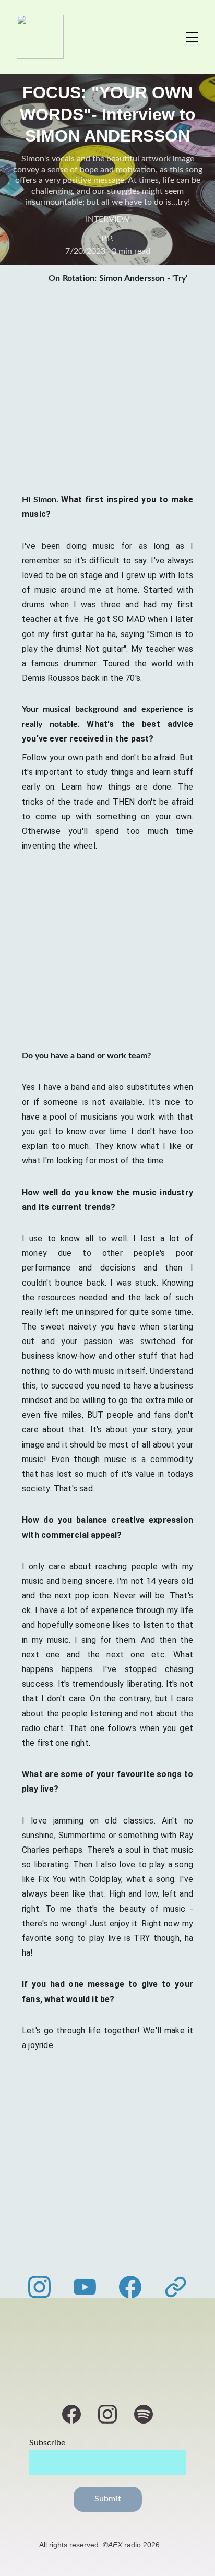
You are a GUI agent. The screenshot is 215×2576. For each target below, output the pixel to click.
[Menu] (192, 37)
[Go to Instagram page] (45, 2287)
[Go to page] (176, 2287)
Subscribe (47, 2443)
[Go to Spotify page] (144, 2414)
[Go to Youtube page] (90, 2287)
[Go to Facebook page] (135, 2287)
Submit (108, 2499)
